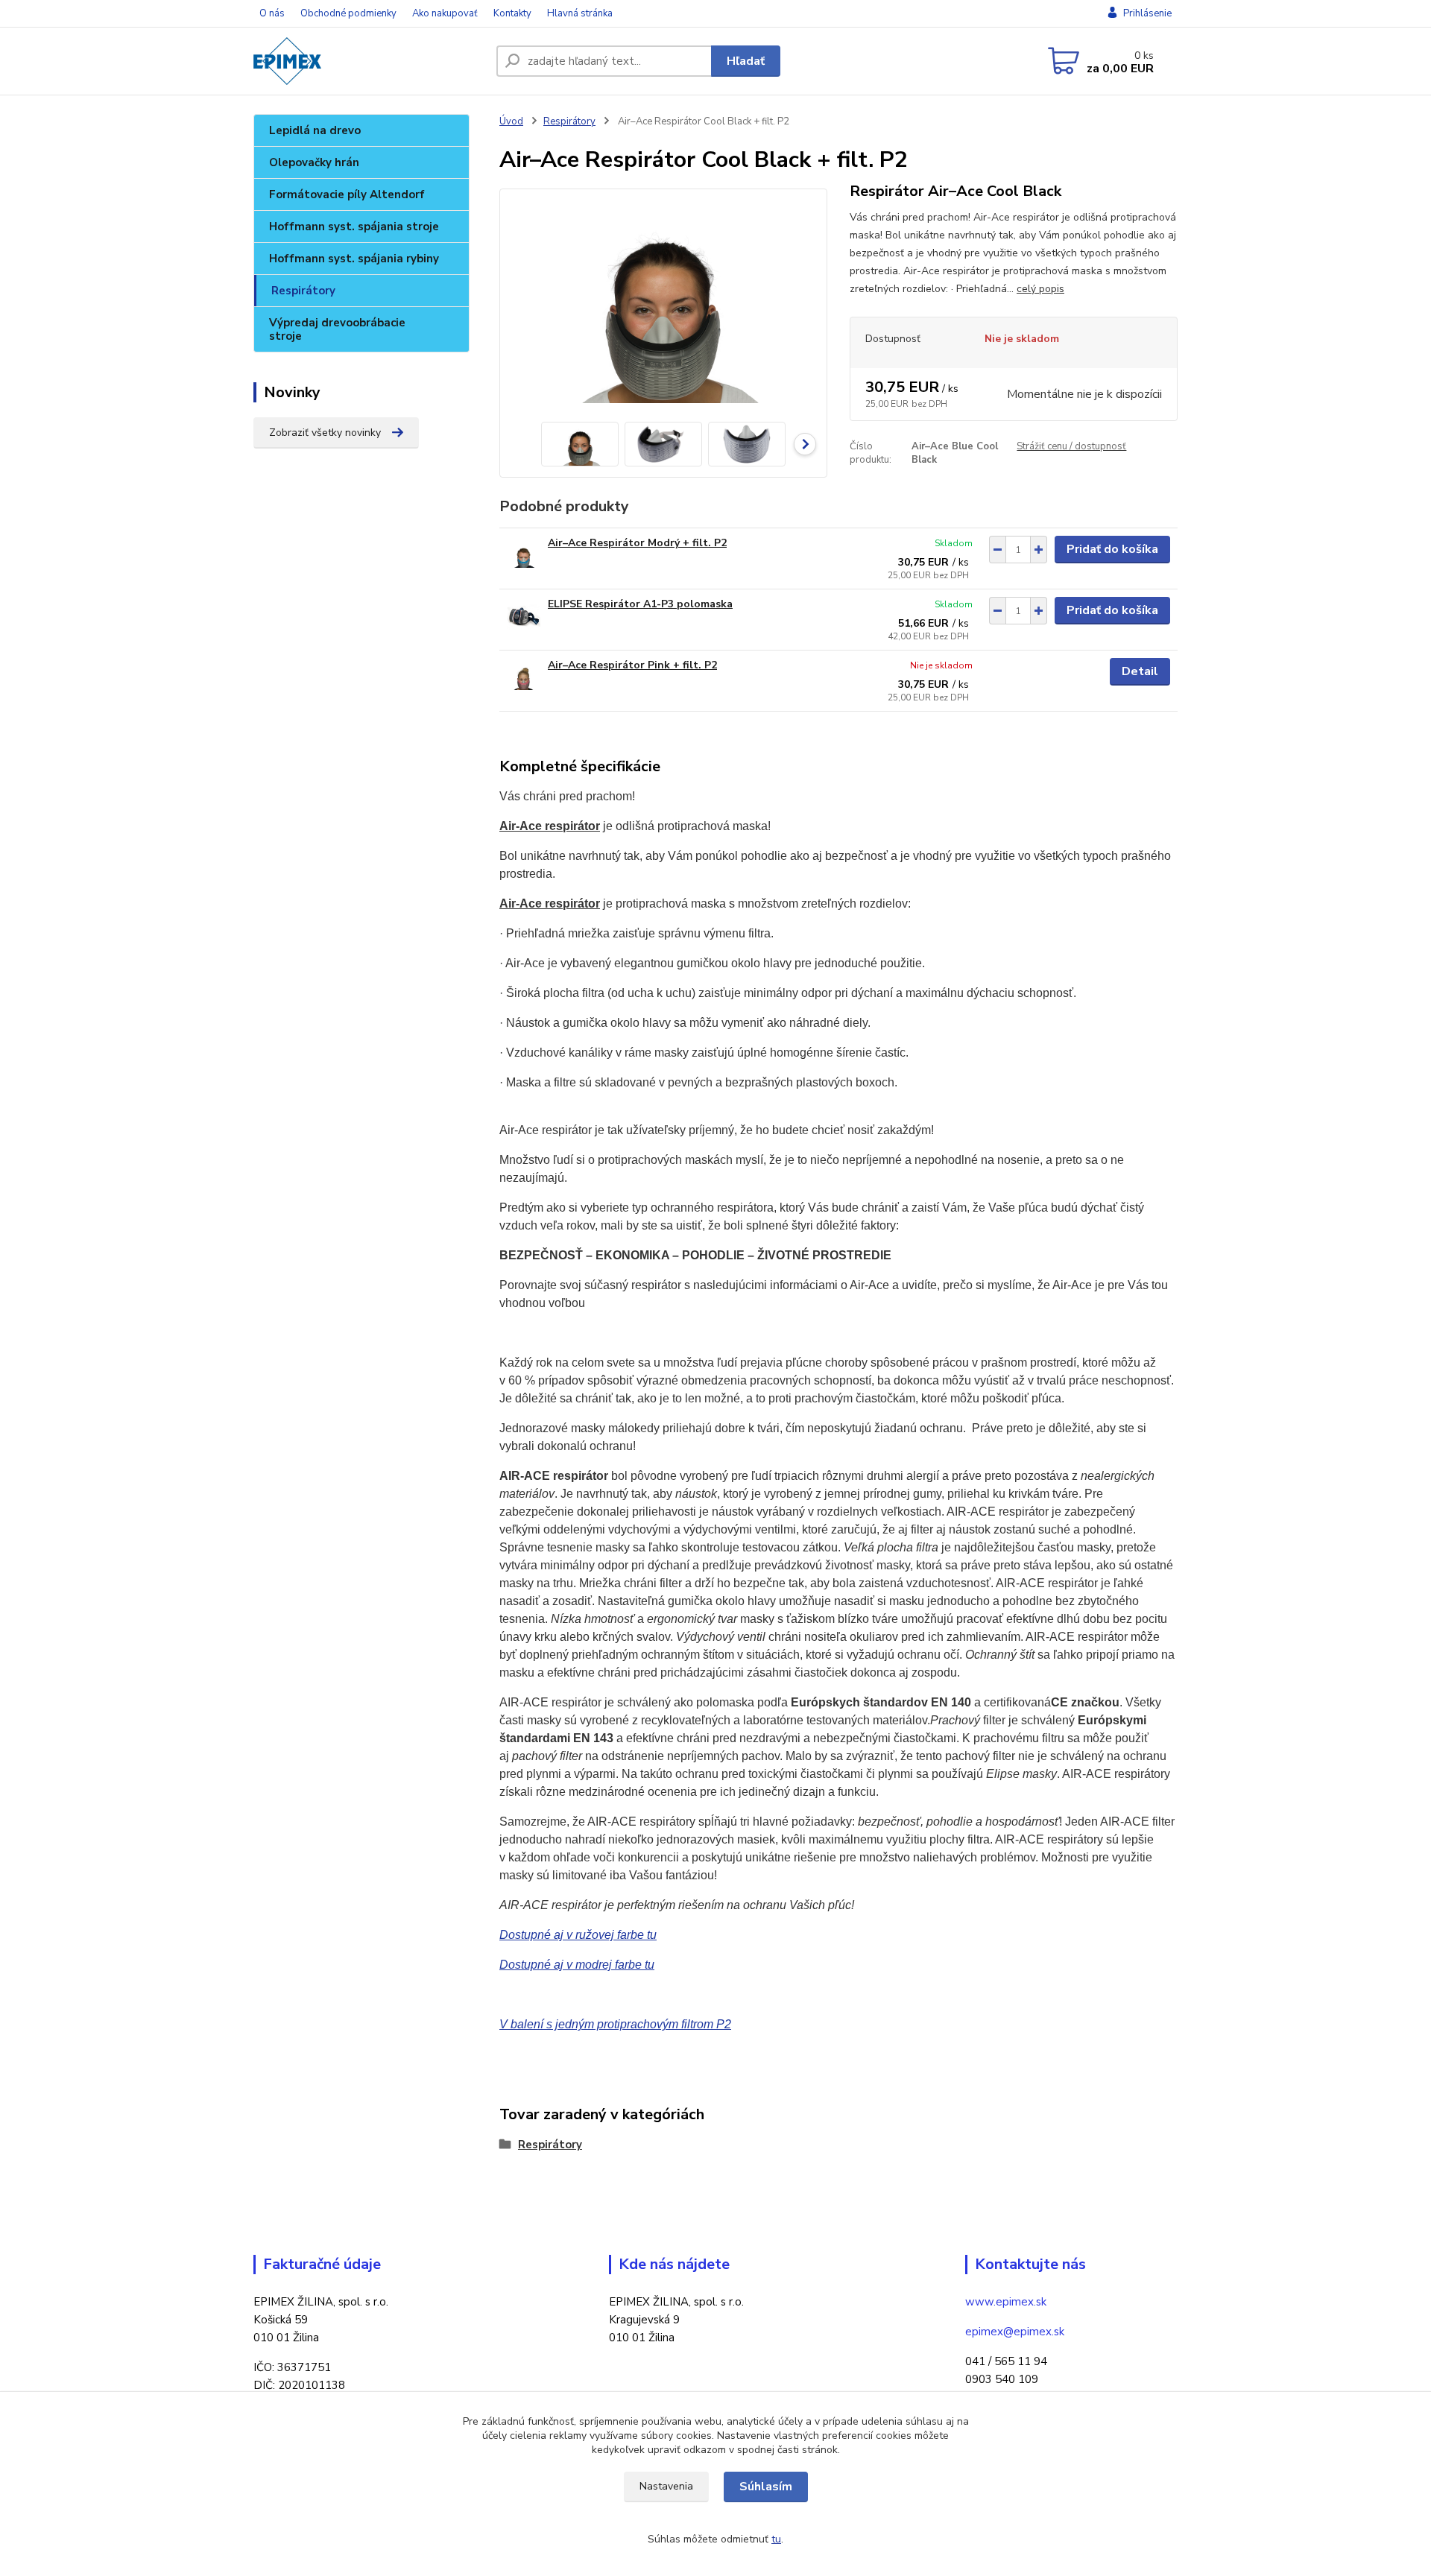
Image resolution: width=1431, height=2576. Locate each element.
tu (776, 2539)
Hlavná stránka (580, 13)
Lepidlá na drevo (315, 130)
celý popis (1040, 289)
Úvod (511, 121)
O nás (272, 13)
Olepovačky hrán (314, 162)
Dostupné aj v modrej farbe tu (577, 1965)
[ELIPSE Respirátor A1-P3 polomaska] (524, 617)
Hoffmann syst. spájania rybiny (354, 259)
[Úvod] (369, 61)
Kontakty (512, 13)
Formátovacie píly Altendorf (347, 194)
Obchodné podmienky (348, 13)
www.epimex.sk (1006, 2302)
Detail (1140, 671)
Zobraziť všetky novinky (325, 433)
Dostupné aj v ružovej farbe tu (578, 1935)
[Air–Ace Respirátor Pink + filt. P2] (524, 678)
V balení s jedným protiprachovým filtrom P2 (615, 2024)
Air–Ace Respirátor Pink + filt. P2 (632, 665)
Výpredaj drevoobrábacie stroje (337, 329)
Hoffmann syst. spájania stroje (354, 227)
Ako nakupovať (445, 13)
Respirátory (303, 291)
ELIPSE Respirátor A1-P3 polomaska (640, 604)
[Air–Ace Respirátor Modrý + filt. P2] (524, 556)
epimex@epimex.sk (1015, 2332)
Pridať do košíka (1112, 549)
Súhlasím (766, 2487)
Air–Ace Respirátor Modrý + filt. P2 (637, 543)
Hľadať (746, 61)
